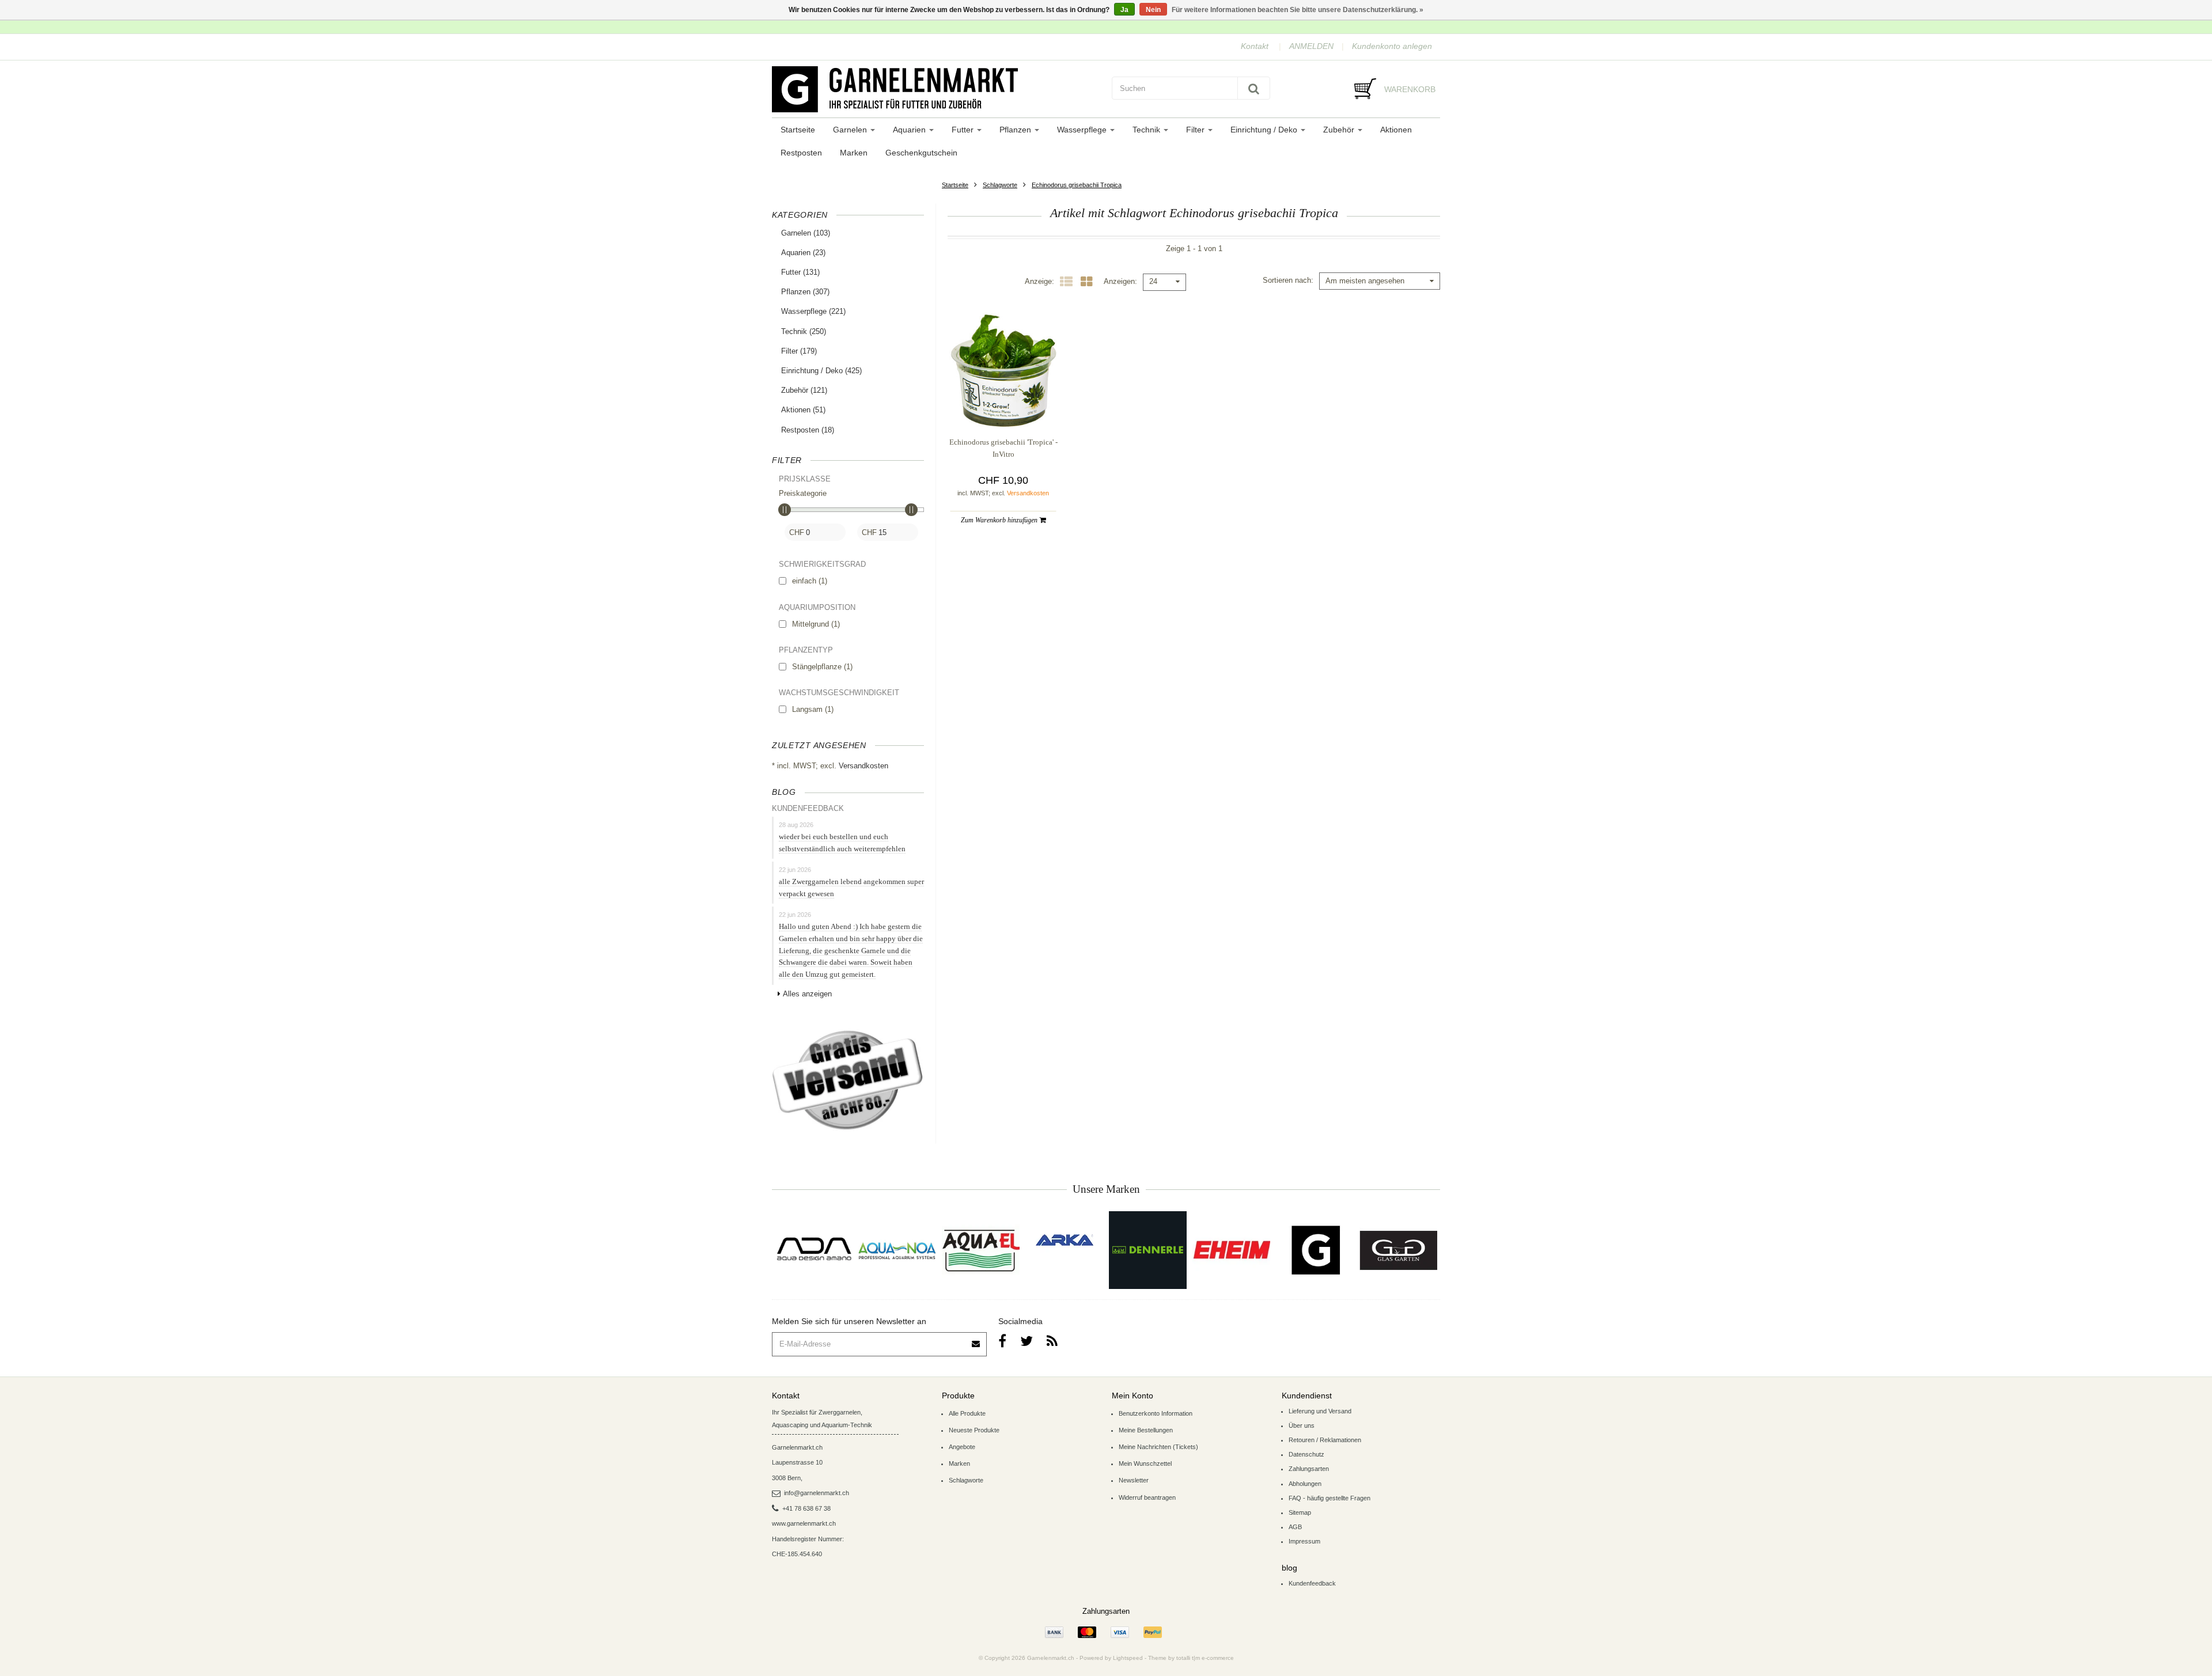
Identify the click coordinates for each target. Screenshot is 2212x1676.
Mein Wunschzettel (1145, 1463)
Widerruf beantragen (1147, 1497)
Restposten (801, 153)
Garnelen (851, 130)
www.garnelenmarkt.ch (804, 1523)
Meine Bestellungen (1146, 1430)
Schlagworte (1000, 185)
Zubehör (1340, 130)
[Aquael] (981, 1250)
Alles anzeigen (807, 994)
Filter (1196, 130)
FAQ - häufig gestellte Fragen (1330, 1498)
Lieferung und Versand (1320, 1411)
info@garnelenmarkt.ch (817, 1493)
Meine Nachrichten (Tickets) (1158, 1447)
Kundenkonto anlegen (1392, 46)
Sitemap (1300, 1512)
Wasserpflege (1083, 130)
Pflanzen (1016, 130)
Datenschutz (1306, 1454)
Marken (854, 153)
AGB (1295, 1527)
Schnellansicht (1003, 404)
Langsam (813, 709)
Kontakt (1255, 46)
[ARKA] (1065, 1240)
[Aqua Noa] (897, 1250)
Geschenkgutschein (921, 153)
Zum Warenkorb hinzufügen (1000, 520)
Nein (1153, 10)
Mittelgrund (816, 624)
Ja (1124, 10)
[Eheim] (1231, 1250)
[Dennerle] (1148, 1250)
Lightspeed (1128, 1658)
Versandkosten (863, 766)
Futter (964, 130)
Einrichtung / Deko (1265, 130)
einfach (810, 581)
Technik (1147, 130)
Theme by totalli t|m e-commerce (1191, 1658)
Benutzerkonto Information (1156, 1413)
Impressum (1304, 1541)
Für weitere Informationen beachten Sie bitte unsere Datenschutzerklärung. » (1298, 10)
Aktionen (1396, 130)
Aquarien (910, 130)
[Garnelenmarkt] (1315, 1250)
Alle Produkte (967, 1413)
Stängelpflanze (822, 667)
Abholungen (1305, 1484)
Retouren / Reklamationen (1325, 1440)
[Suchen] (1254, 88)
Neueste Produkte (974, 1430)
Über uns (1302, 1425)
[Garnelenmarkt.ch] (936, 89)
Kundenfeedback (1312, 1583)
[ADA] (814, 1250)
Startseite (798, 130)
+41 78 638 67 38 (806, 1508)
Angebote (962, 1447)
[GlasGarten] (1398, 1250)
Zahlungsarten (1309, 1469)
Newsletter (1134, 1480)
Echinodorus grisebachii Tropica (1077, 185)
